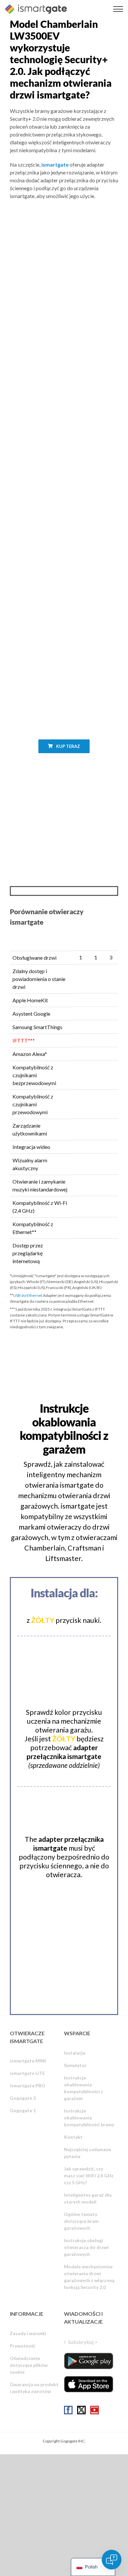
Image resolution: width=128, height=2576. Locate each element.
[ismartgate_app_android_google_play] (89, 2361)
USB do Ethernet (28, 1295)
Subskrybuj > (83, 2342)
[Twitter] (81, 2410)
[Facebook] (68, 2410)
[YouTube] (95, 2410)
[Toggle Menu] (118, 9)
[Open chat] (112, 2560)
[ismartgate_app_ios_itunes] (89, 2384)
